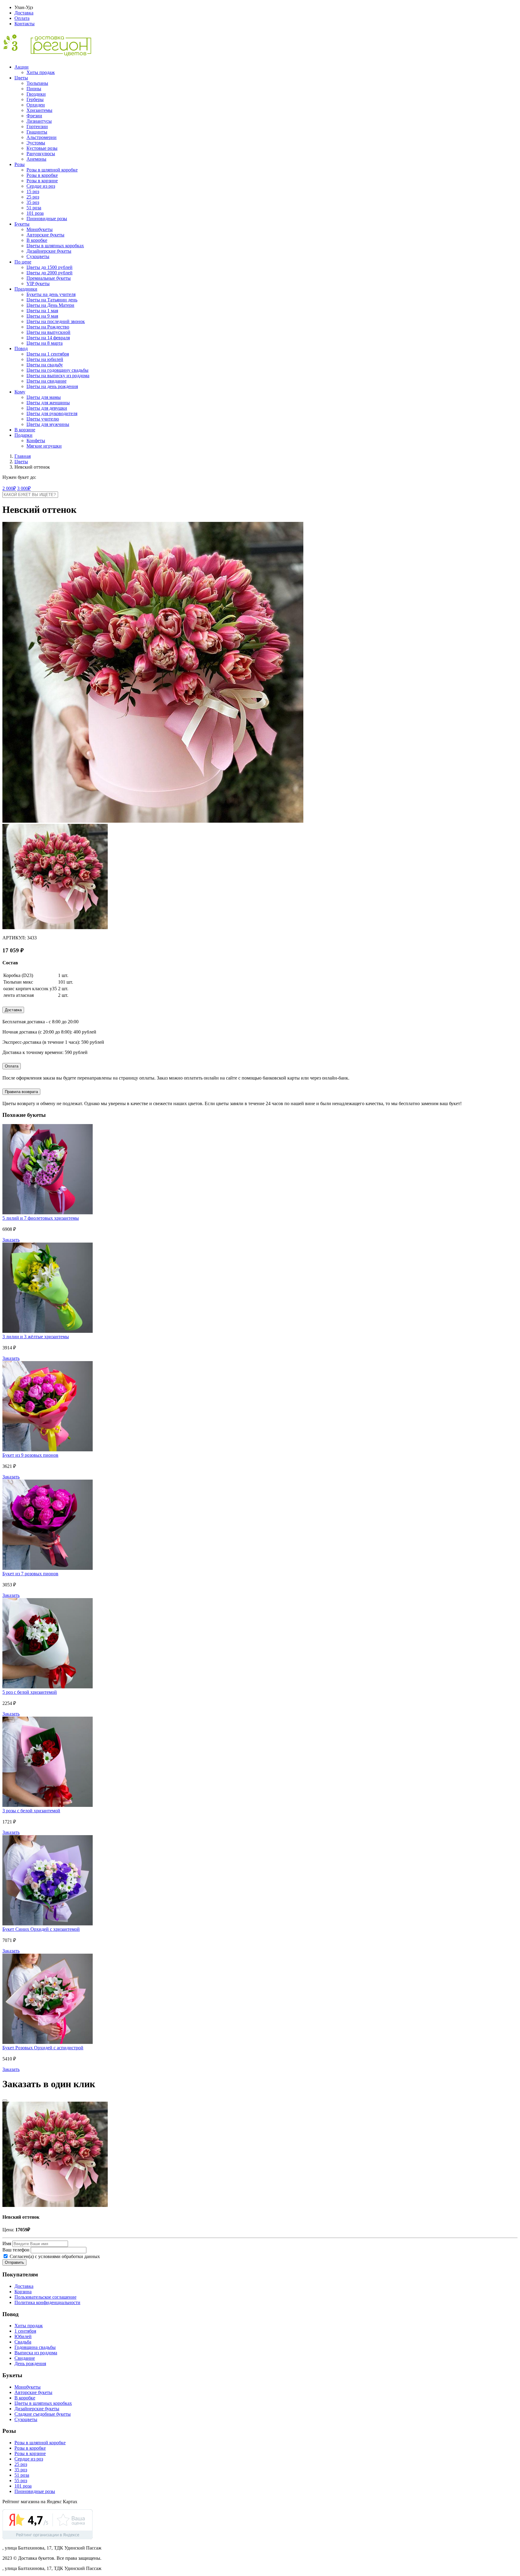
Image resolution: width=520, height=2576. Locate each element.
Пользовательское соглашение (45, 2297)
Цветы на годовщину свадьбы (57, 370)
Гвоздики (36, 94)
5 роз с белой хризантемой (30, 1692)
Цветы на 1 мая (42, 311)
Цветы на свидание (46, 381)
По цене (23, 262)
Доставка (24, 13)
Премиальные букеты (49, 278)
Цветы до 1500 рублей (50, 267)
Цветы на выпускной (48, 332)
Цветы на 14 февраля (48, 338)
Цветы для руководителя (52, 413)
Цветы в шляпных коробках (55, 246)
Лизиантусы (39, 121)
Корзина (23, 2292)
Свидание (25, 2358)
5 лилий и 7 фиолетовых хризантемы (41, 1218)
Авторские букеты (45, 235)
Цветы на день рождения (52, 386)
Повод (21, 348)
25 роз (33, 197)
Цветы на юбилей (45, 359)
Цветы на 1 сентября (48, 354)
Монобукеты (40, 229)
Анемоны (36, 159)
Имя (7, 2243)
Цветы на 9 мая (42, 316)
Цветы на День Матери (50, 305)
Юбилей (23, 2336)
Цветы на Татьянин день (52, 300)
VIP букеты (38, 283)
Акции (22, 67)
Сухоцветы (38, 256)
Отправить (14, 2262)
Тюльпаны (37, 83)
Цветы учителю (43, 419)
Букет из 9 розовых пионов (30, 1455)
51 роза (34, 208)
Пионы (34, 89)
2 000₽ (9, 488)
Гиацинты (37, 132)
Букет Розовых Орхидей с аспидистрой (43, 2048)
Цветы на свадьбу (45, 365)
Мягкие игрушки (44, 446)
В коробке (37, 240)
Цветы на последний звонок (56, 321)
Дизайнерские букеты (49, 251)
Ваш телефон (16, 2250)
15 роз (33, 191)
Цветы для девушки (47, 408)
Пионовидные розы (47, 219)
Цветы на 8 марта (45, 343)
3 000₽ (24, 488)
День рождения (30, 2363)
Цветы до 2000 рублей (50, 273)
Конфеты (36, 441)
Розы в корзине (42, 181)
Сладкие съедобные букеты (43, 2414)
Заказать (11, 1240)
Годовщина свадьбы (35, 2347)
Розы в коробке (42, 175)
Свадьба (23, 2342)
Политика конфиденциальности (47, 2302)
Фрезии (34, 116)
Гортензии (37, 126)
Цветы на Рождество (48, 327)
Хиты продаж (41, 72)
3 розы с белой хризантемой (31, 1811)
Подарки (23, 435)
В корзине (25, 430)
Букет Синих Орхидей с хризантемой (41, 1929)
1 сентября (25, 2331)
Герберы (35, 99)
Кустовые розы (42, 148)
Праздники (26, 289)
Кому (20, 392)
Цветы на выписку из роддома (58, 376)
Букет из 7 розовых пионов (30, 1574)
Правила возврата (21, 1092)
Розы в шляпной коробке (52, 170)
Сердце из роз (41, 186)
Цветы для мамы (44, 397)
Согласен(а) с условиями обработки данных (54, 2256)
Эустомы (36, 143)
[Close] (5, 2100)
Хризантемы (39, 110)
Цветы (21, 78)
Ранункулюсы (41, 154)
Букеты (22, 224)
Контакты (25, 24)
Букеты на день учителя (51, 294)
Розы (20, 164)
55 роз (21, 2480)
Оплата (22, 18)
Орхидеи (36, 105)
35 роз (33, 202)
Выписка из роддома (36, 2353)
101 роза (35, 213)
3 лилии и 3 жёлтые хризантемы (36, 1337)
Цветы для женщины (48, 403)
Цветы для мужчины (48, 424)
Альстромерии (42, 137)
